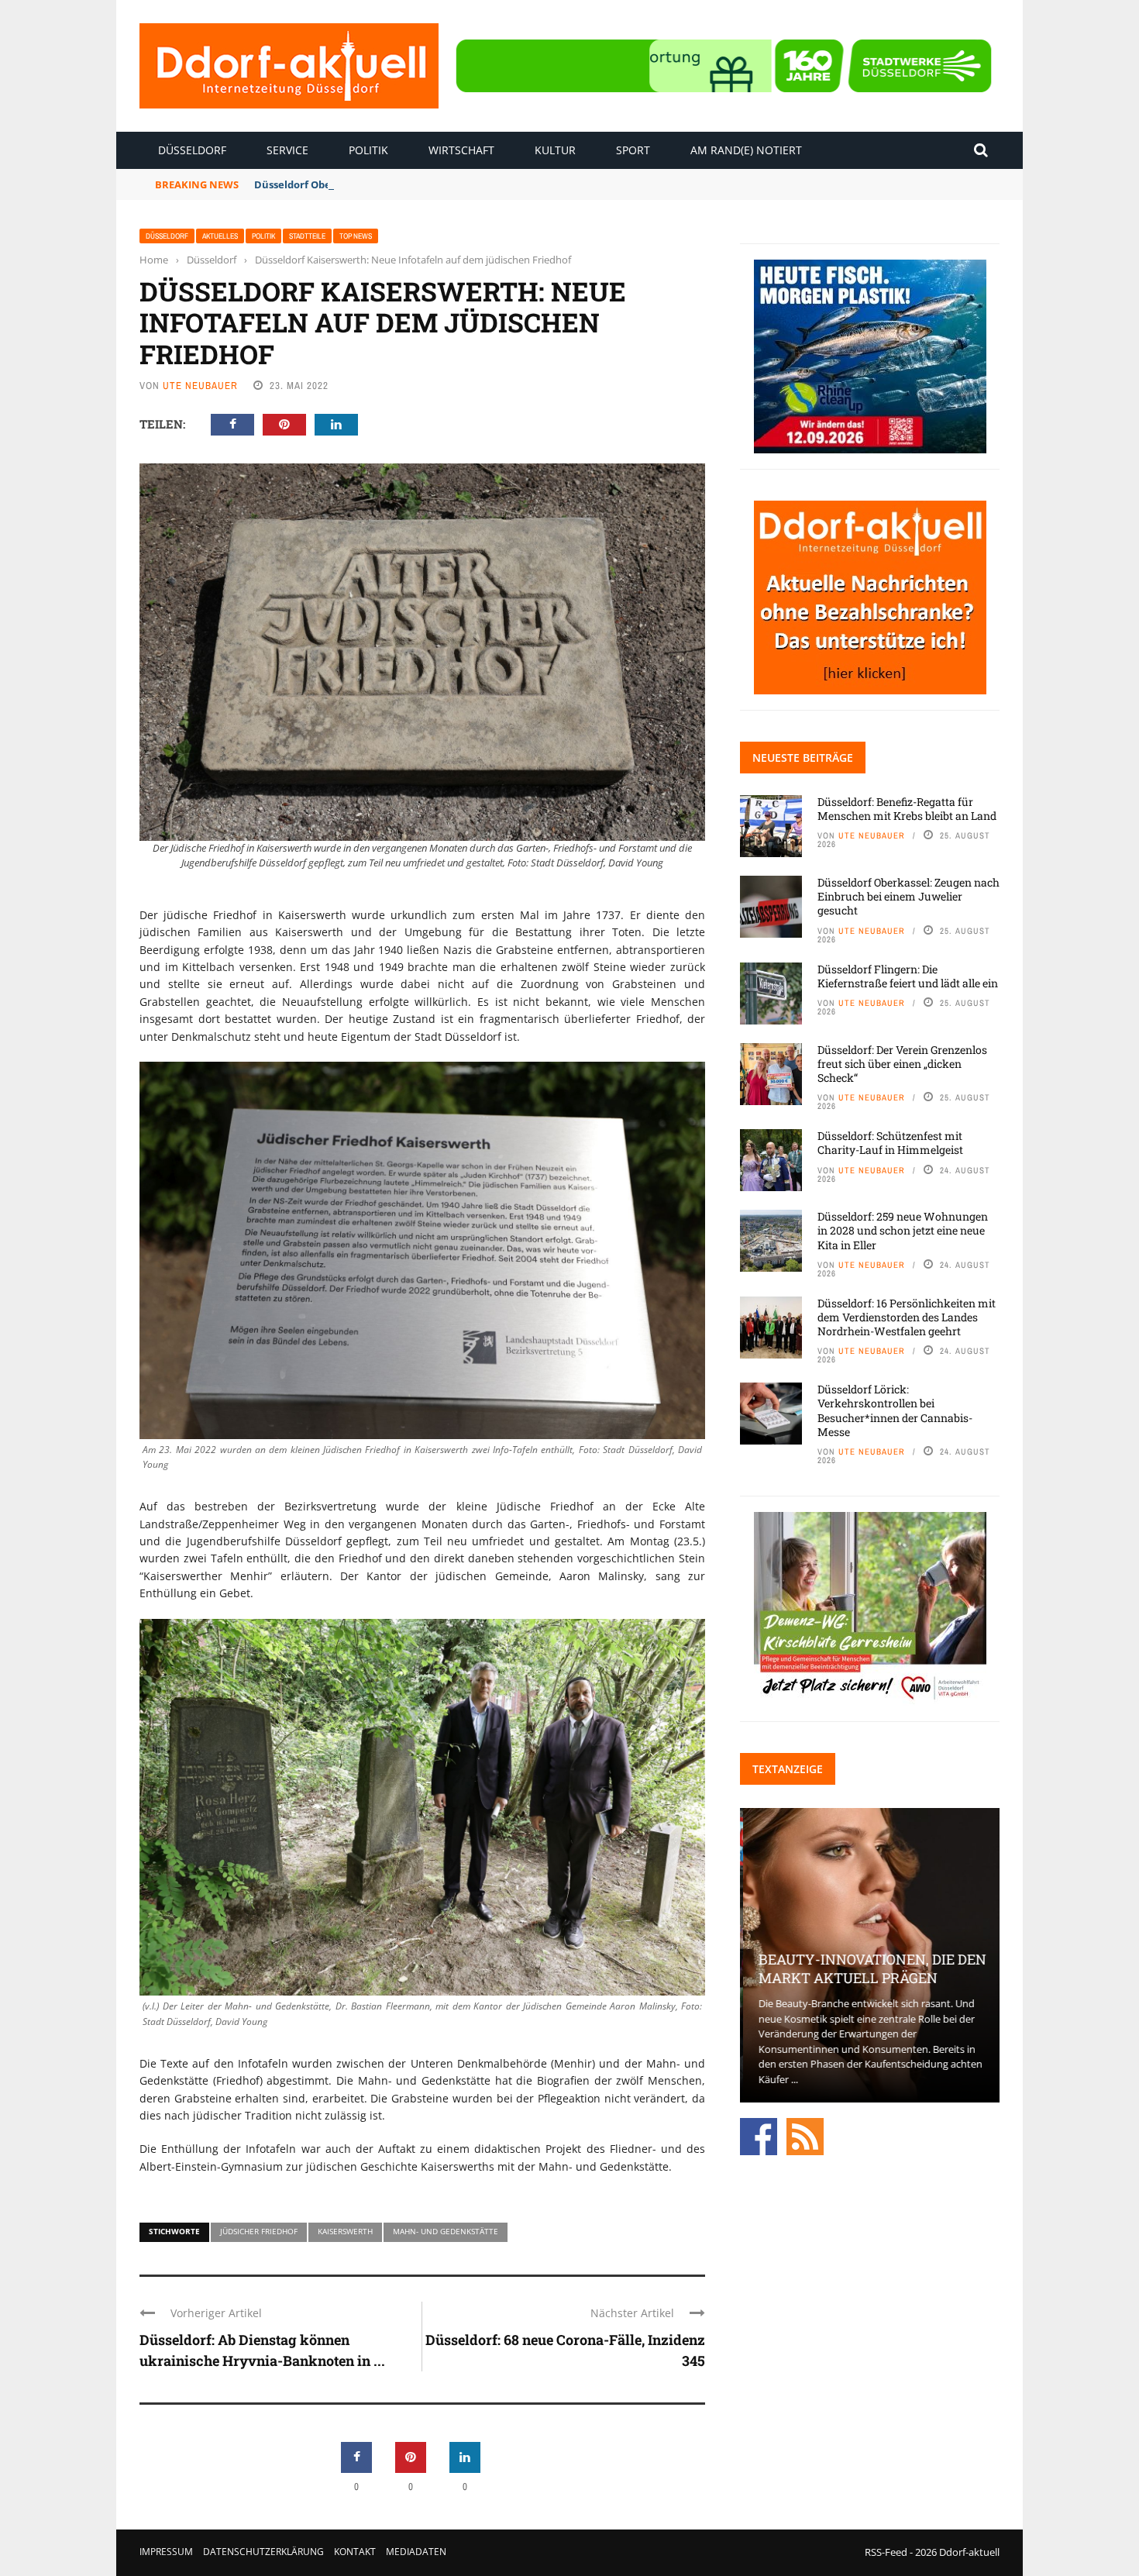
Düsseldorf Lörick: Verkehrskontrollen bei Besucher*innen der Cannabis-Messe (895, 1410)
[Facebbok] (759, 2135)
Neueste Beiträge (803, 758)
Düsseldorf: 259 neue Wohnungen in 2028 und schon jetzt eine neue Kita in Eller (903, 1230)
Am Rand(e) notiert (746, 150)
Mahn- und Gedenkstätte (446, 2231)
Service (287, 150)
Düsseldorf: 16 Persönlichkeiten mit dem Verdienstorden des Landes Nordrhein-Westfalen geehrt (907, 1317)
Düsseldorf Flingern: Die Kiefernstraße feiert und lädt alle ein (908, 976)
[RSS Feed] (805, 2135)
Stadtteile (307, 236)
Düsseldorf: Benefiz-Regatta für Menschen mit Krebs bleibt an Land (907, 809)
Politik (368, 150)
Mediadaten (416, 2552)
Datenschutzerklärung (263, 2552)
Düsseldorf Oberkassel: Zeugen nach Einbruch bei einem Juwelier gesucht (440, 184)
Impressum (166, 2552)
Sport (633, 150)
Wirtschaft (461, 150)
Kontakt (355, 2552)
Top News (356, 236)
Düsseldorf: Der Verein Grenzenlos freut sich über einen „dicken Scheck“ (902, 1064)
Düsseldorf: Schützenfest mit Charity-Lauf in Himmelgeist (890, 1143)
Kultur (555, 150)
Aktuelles (220, 236)
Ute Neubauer (200, 386)
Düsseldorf (192, 150)
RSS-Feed (886, 2552)
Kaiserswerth (345, 2231)
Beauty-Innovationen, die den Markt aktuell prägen (869, 1968)
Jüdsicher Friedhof (259, 2231)
